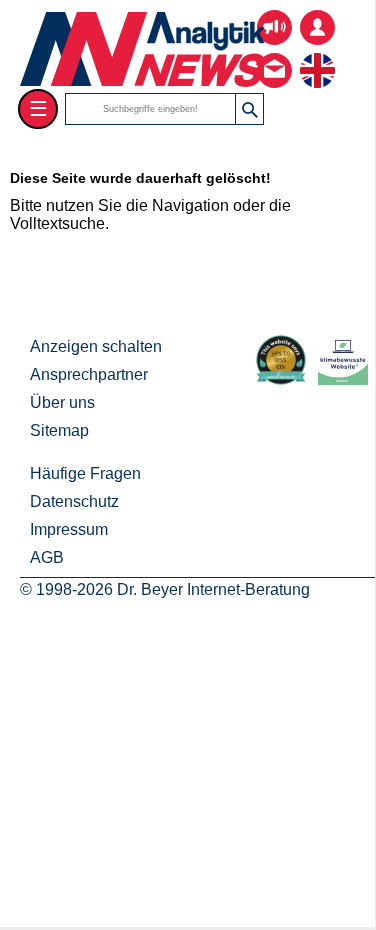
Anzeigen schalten (96, 346)
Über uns (62, 402)
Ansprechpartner (89, 374)
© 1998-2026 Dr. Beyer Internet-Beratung (165, 589)
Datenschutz (74, 501)
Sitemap (59, 430)
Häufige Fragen (85, 473)
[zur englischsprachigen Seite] (317, 55)
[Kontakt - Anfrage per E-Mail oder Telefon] (274, 55)
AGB (47, 557)
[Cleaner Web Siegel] (347, 379)
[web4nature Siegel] (285, 379)
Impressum (69, 529)
